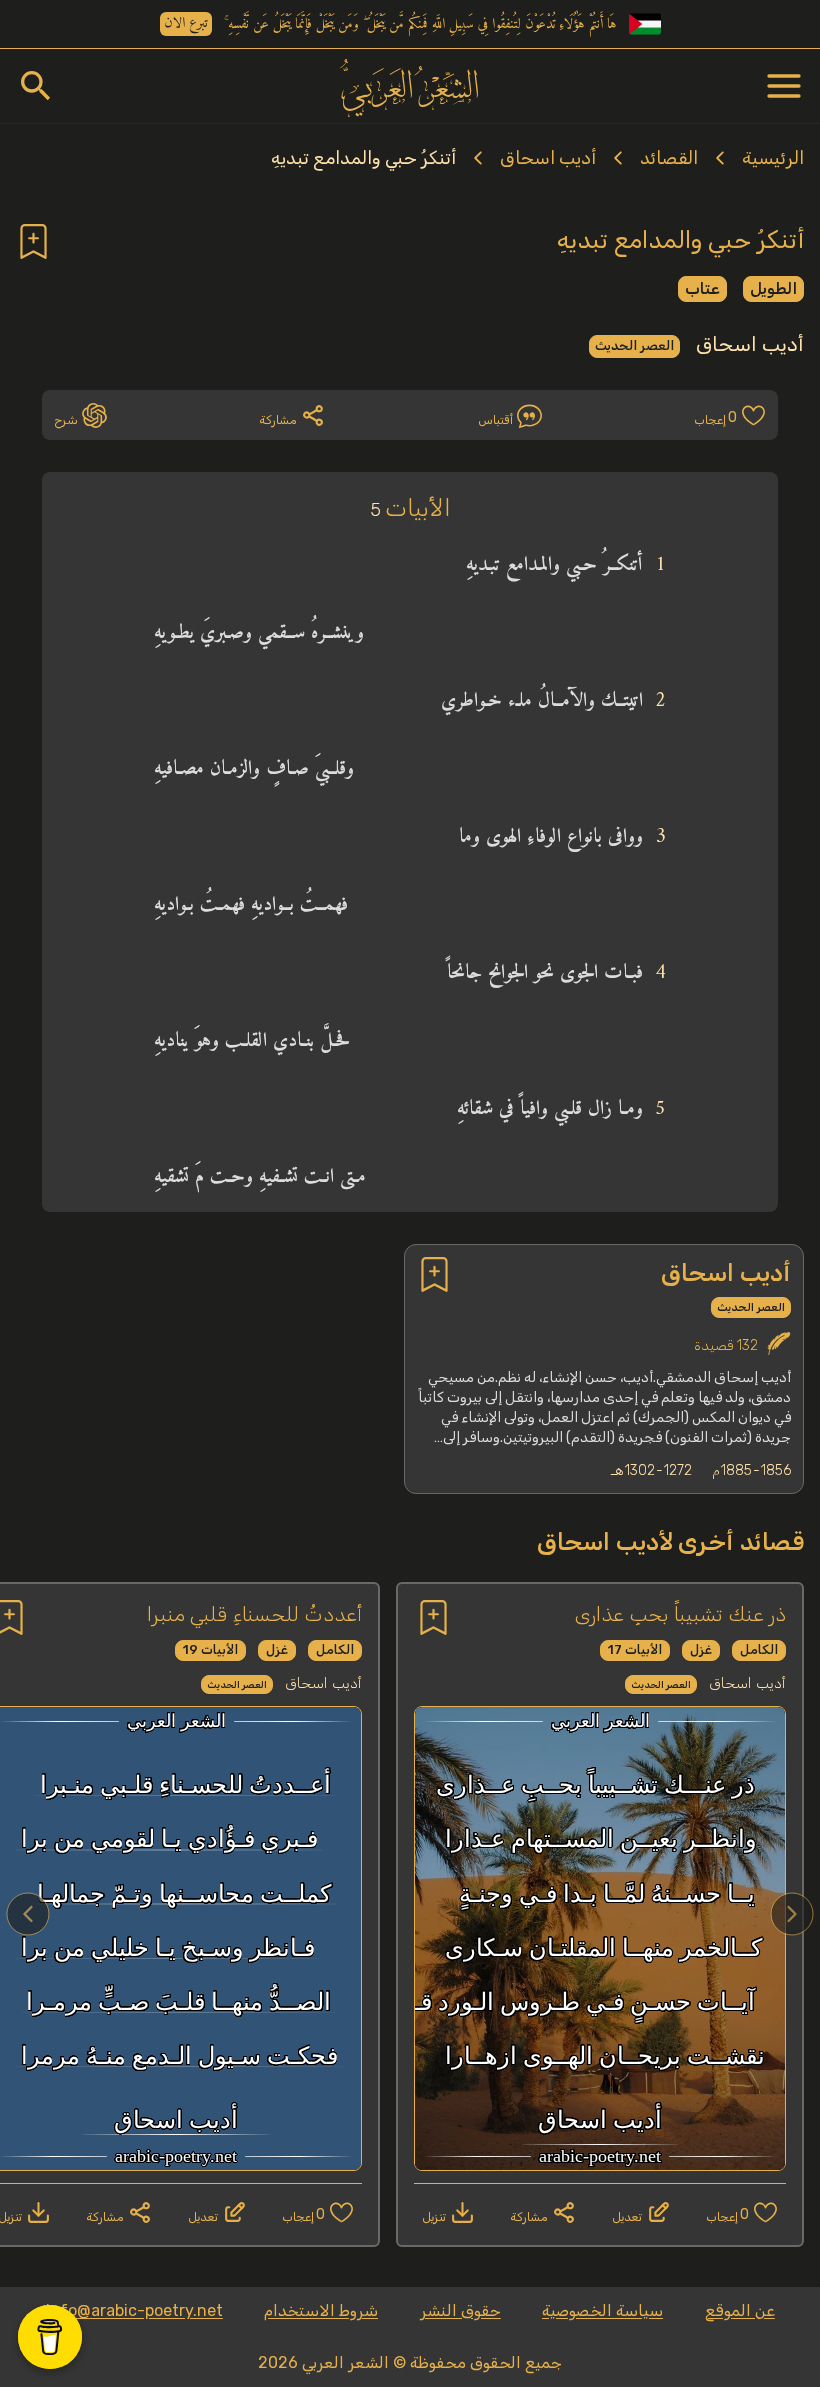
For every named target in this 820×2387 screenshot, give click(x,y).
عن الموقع (740, 2310)
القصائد (669, 158)
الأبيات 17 (635, 1649)
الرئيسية (773, 158)
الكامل (759, 1649)
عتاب (702, 288)
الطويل (773, 288)
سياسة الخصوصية (602, 2310)
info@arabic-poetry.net (134, 2310)
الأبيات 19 (210, 1649)
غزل (701, 1649)
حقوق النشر (460, 2310)
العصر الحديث (634, 345)
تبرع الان (186, 24)
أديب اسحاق (548, 158)
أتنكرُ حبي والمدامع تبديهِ (363, 158)
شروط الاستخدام (321, 2310)
